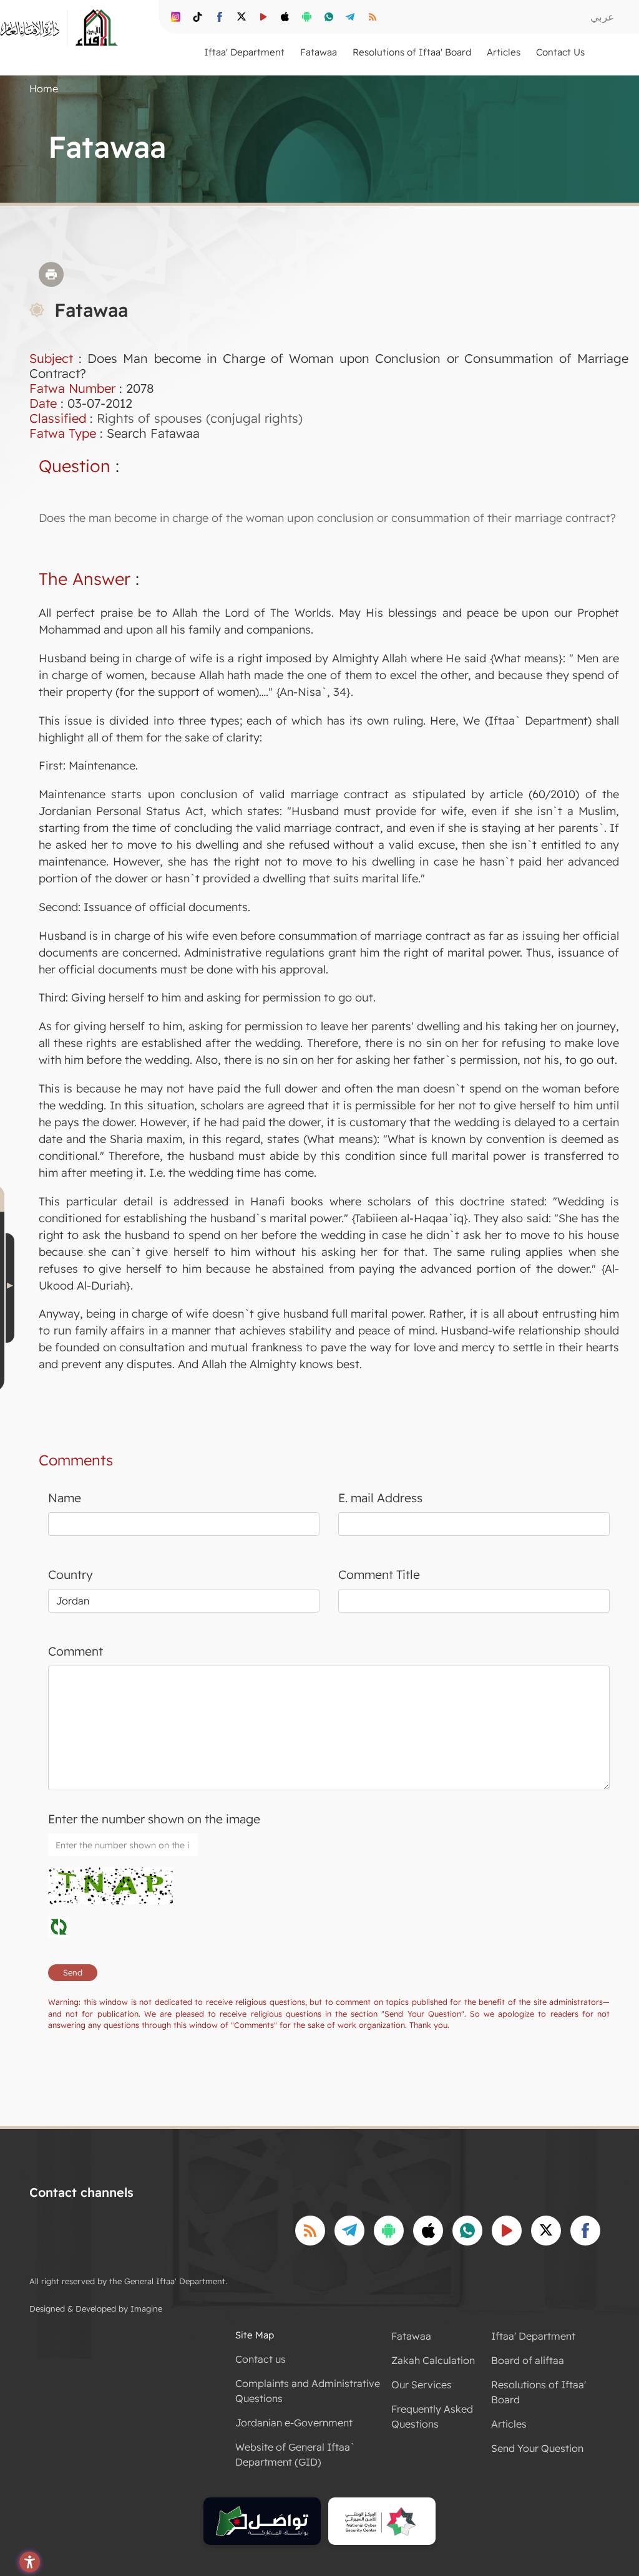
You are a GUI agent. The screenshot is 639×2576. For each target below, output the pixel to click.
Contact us (261, 2359)
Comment (76, 1651)
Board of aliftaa (528, 2360)
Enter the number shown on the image (154, 1819)
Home (44, 89)
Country (71, 1575)
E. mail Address (380, 1498)
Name (65, 1498)
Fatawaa (411, 2336)
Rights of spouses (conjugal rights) (200, 418)
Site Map (255, 2335)
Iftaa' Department (533, 2336)
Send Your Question (537, 2448)
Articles (509, 2424)
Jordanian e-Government (294, 2423)
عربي (602, 17)
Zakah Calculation (433, 2360)
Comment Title (379, 1575)
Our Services (422, 2385)
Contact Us (560, 52)
